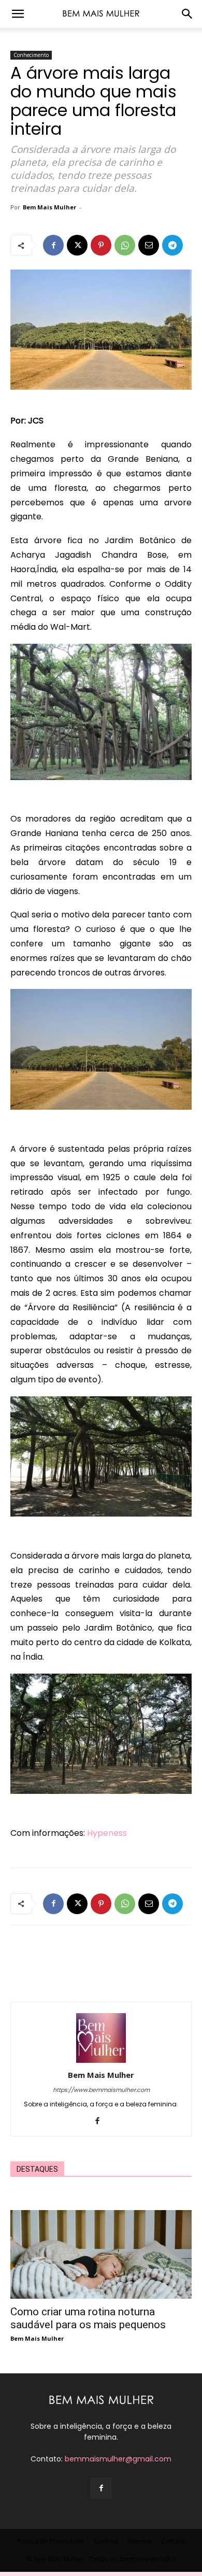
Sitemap (139, 2541)
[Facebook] (53, 245)
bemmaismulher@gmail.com (118, 2459)
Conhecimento (31, 55)
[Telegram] (172, 245)
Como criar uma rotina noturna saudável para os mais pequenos (88, 2318)
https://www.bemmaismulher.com (101, 2090)
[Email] (149, 245)
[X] (77, 245)
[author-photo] (101, 2060)
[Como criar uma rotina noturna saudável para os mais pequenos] (101, 2254)
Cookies (106, 2541)
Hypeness (107, 1833)
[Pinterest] (101, 245)
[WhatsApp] (125, 245)
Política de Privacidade (51, 2541)
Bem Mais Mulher (49, 207)
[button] (18, 14)
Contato (173, 2541)
